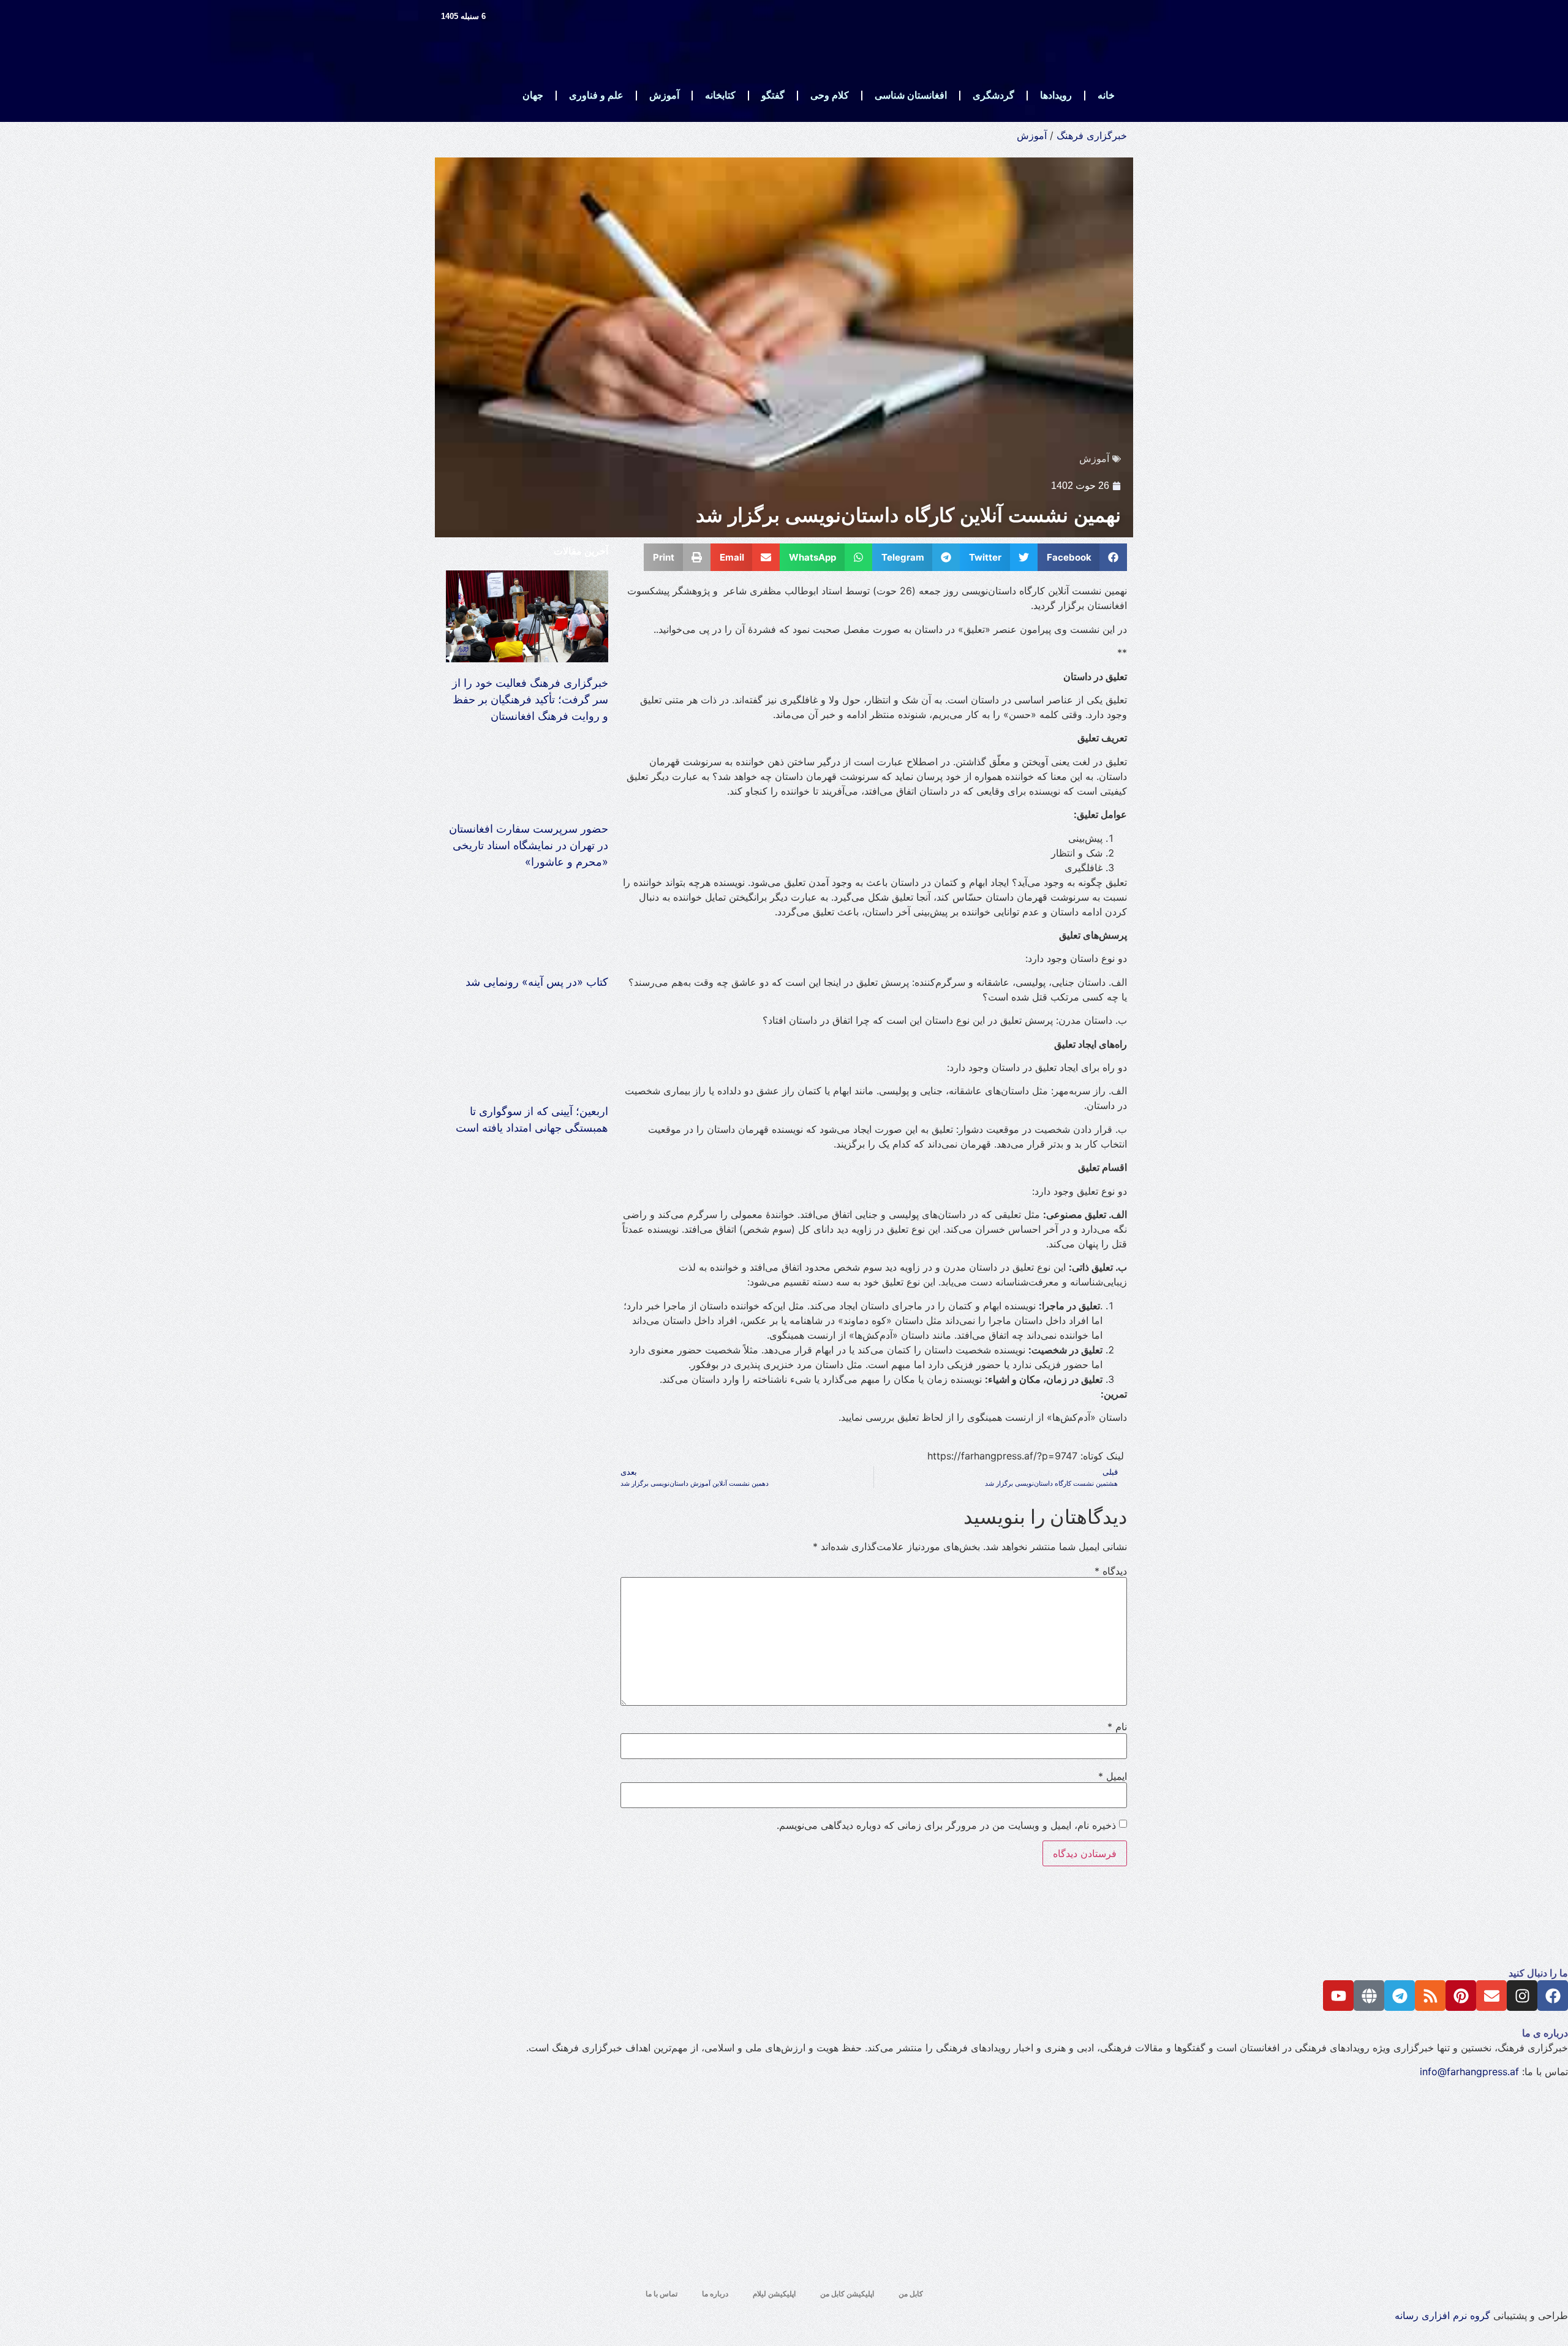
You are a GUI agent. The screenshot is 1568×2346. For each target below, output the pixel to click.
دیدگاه (1111, 1571)
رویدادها (1056, 95)
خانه (1106, 95)
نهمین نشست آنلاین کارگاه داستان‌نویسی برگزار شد (908, 515)
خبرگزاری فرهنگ (1092, 135)
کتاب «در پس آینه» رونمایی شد (537, 982)
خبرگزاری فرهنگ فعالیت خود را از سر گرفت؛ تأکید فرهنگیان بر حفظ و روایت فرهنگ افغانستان (530, 699)
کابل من (911, 2294)
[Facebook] (1553, 1996)
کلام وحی (830, 95)
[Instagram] (1522, 1996)
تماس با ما (661, 2294)
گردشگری (993, 95)
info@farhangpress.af (1469, 2072)
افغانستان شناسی (911, 95)
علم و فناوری (596, 95)
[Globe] (1369, 1996)
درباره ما (715, 2294)
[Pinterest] (1461, 1996)
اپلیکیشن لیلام (774, 2294)
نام (1117, 1727)
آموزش (664, 95)
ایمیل (1113, 1776)
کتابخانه (720, 95)
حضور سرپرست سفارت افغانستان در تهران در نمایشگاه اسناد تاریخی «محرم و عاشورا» (529, 845)
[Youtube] (1338, 1996)
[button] (1083, 557)
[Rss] (1430, 1996)
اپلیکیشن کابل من (847, 2294)
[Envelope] (1491, 1996)
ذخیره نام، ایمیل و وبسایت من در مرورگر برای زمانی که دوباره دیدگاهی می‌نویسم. (946, 1825)
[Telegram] (1400, 1996)
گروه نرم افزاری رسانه (1442, 2315)
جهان (533, 95)
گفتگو (773, 95)
